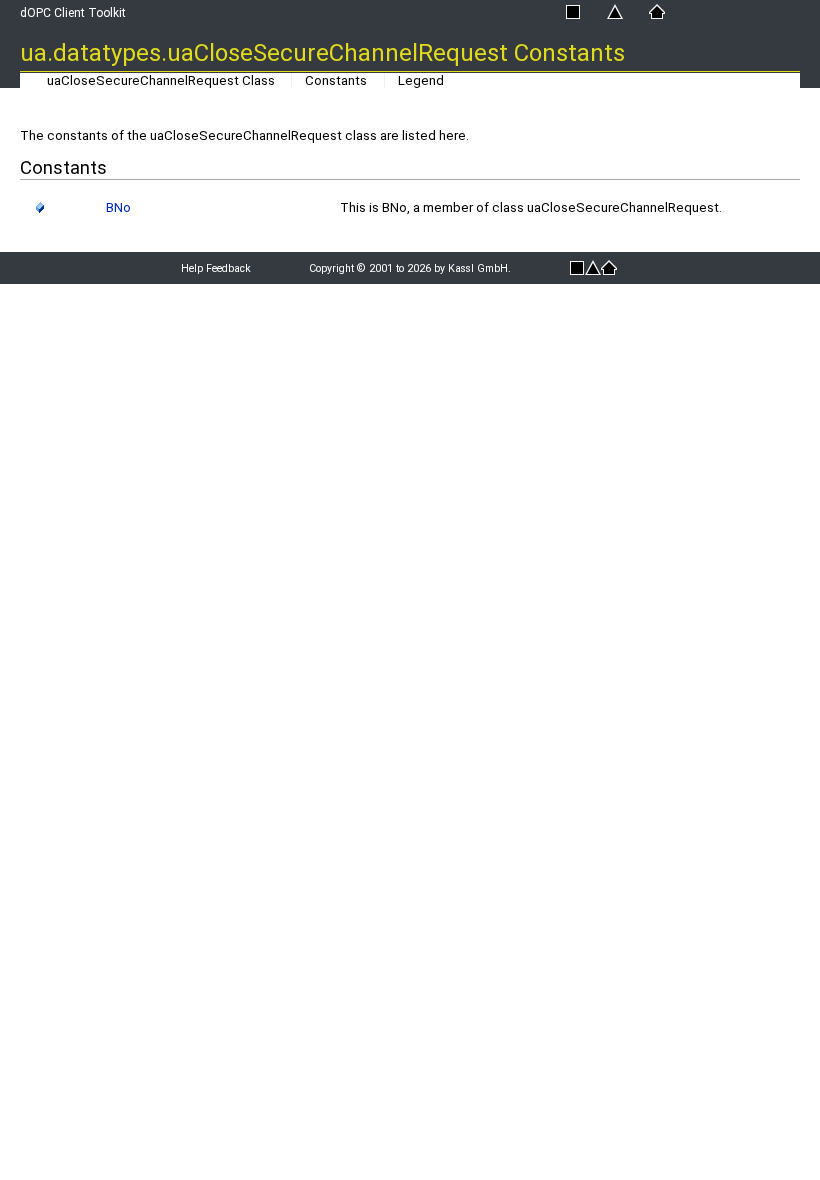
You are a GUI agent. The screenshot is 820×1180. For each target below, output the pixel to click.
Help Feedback (216, 268)
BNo (118, 207)
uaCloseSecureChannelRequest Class (161, 80)
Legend (421, 80)
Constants (336, 80)
